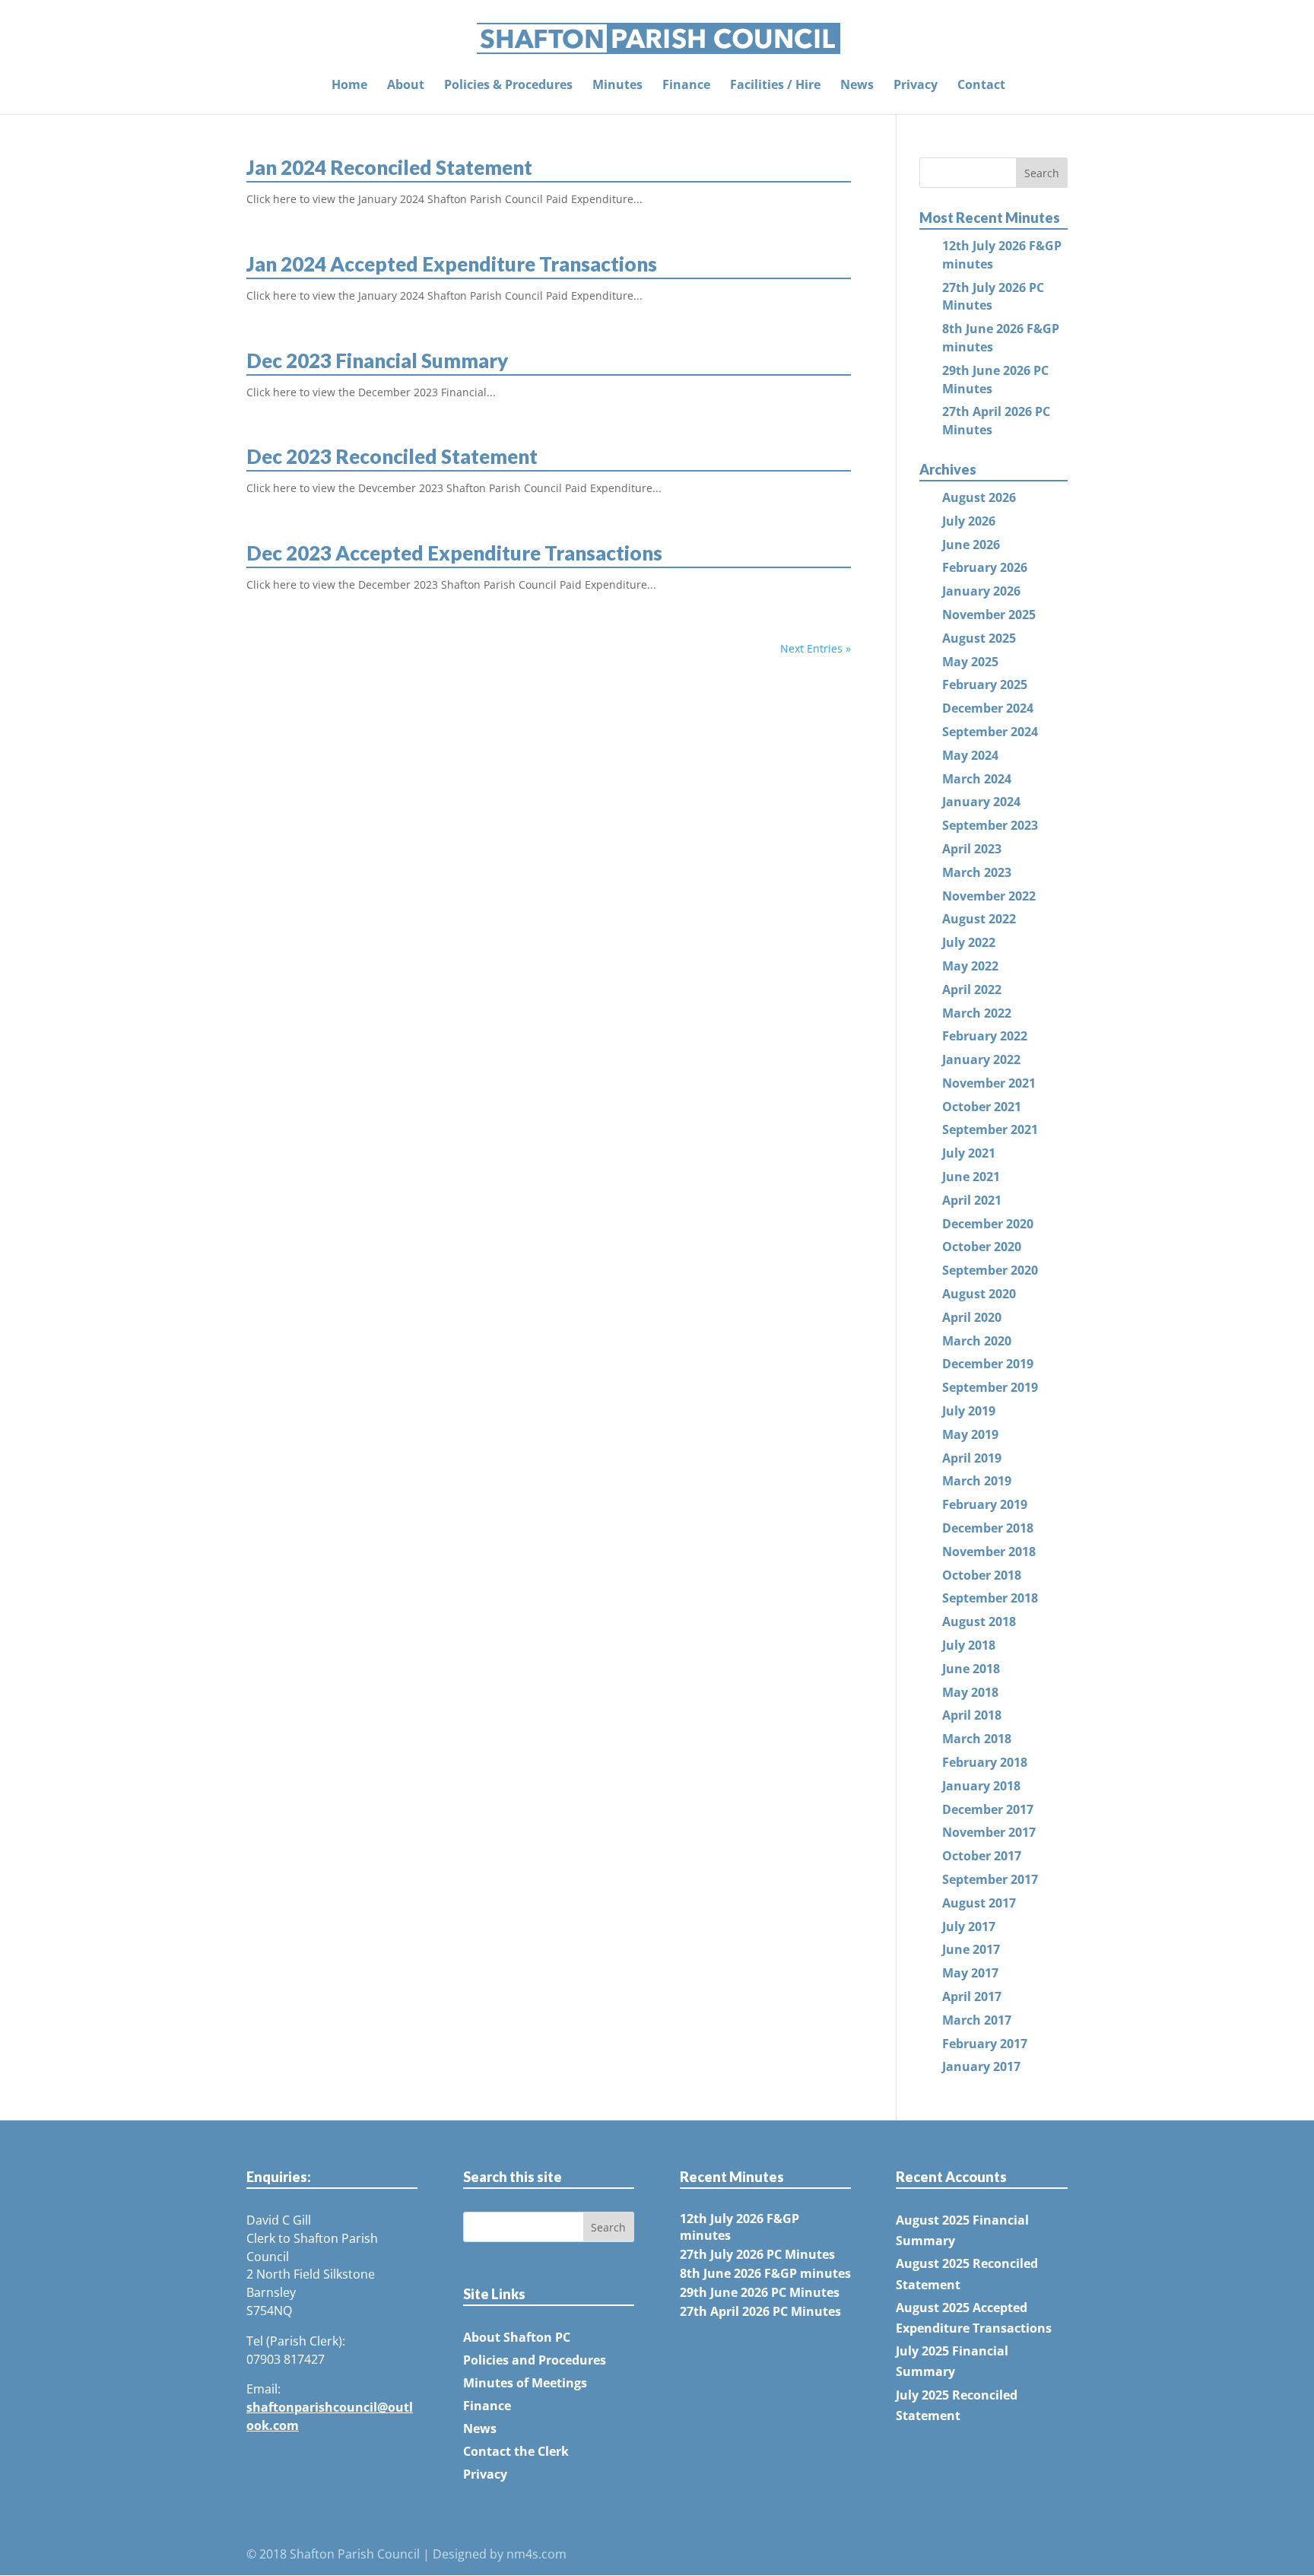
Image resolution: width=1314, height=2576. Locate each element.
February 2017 (985, 2044)
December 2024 (988, 708)
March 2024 (977, 779)
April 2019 (972, 1458)
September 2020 (990, 1270)
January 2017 (981, 2066)
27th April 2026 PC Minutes (760, 2311)
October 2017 (982, 1856)
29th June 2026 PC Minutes (760, 2292)
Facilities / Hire (775, 86)
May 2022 (970, 966)
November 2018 (989, 1552)
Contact (981, 86)
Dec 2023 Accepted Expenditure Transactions (454, 553)
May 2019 (970, 1434)
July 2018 (969, 1645)
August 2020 (979, 1294)
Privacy (916, 86)
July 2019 (969, 1411)
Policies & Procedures (508, 86)
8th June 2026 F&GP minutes (765, 2273)
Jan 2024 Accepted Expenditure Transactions (452, 264)
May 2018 (970, 1692)
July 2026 (969, 521)
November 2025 (989, 615)
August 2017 (979, 1903)
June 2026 (971, 545)
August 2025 (979, 638)
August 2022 (979, 919)
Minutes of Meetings (525, 2383)
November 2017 (989, 1832)
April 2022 (972, 989)
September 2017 (990, 1879)
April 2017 (972, 1996)
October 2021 (982, 1107)
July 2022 (969, 942)
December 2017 (988, 1809)
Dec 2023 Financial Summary (377, 361)
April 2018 (972, 1715)
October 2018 (982, 1575)
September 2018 (990, 1598)
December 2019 (988, 1364)
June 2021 (971, 1177)
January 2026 (981, 591)
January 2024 (981, 802)
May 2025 (970, 662)
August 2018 (979, 1622)
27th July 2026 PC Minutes (757, 2254)
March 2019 (977, 1481)
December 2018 (988, 1528)
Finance (686, 86)
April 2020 (972, 1317)
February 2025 (985, 684)
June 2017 (971, 1949)
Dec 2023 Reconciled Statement (392, 456)
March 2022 (977, 1013)
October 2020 (982, 1247)
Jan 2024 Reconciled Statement (389, 167)
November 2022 (989, 896)
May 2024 (970, 755)
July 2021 (969, 1153)
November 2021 (989, 1083)
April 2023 (972, 849)
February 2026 (985, 567)
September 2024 (990, 732)
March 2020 (977, 1341)
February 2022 (985, 1036)
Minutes (617, 86)
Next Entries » (816, 648)
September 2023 (990, 825)
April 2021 (972, 1200)
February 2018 (985, 1762)
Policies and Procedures (535, 2360)
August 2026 (979, 497)
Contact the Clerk (516, 2451)
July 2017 (969, 1926)
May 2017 (970, 1973)
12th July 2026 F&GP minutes (740, 2227)
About (406, 86)
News (857, 86)
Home (349, 86)
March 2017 (977, 2020)
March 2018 (977, 1739)
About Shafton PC (517, 2337)
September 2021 (990, 1129)
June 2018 (971, 1669)
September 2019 (990, 1387)
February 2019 (985, 1504)
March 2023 (977, 872)
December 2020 (988, 1224)
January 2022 (981, 1059)
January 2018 (981, 1786)
